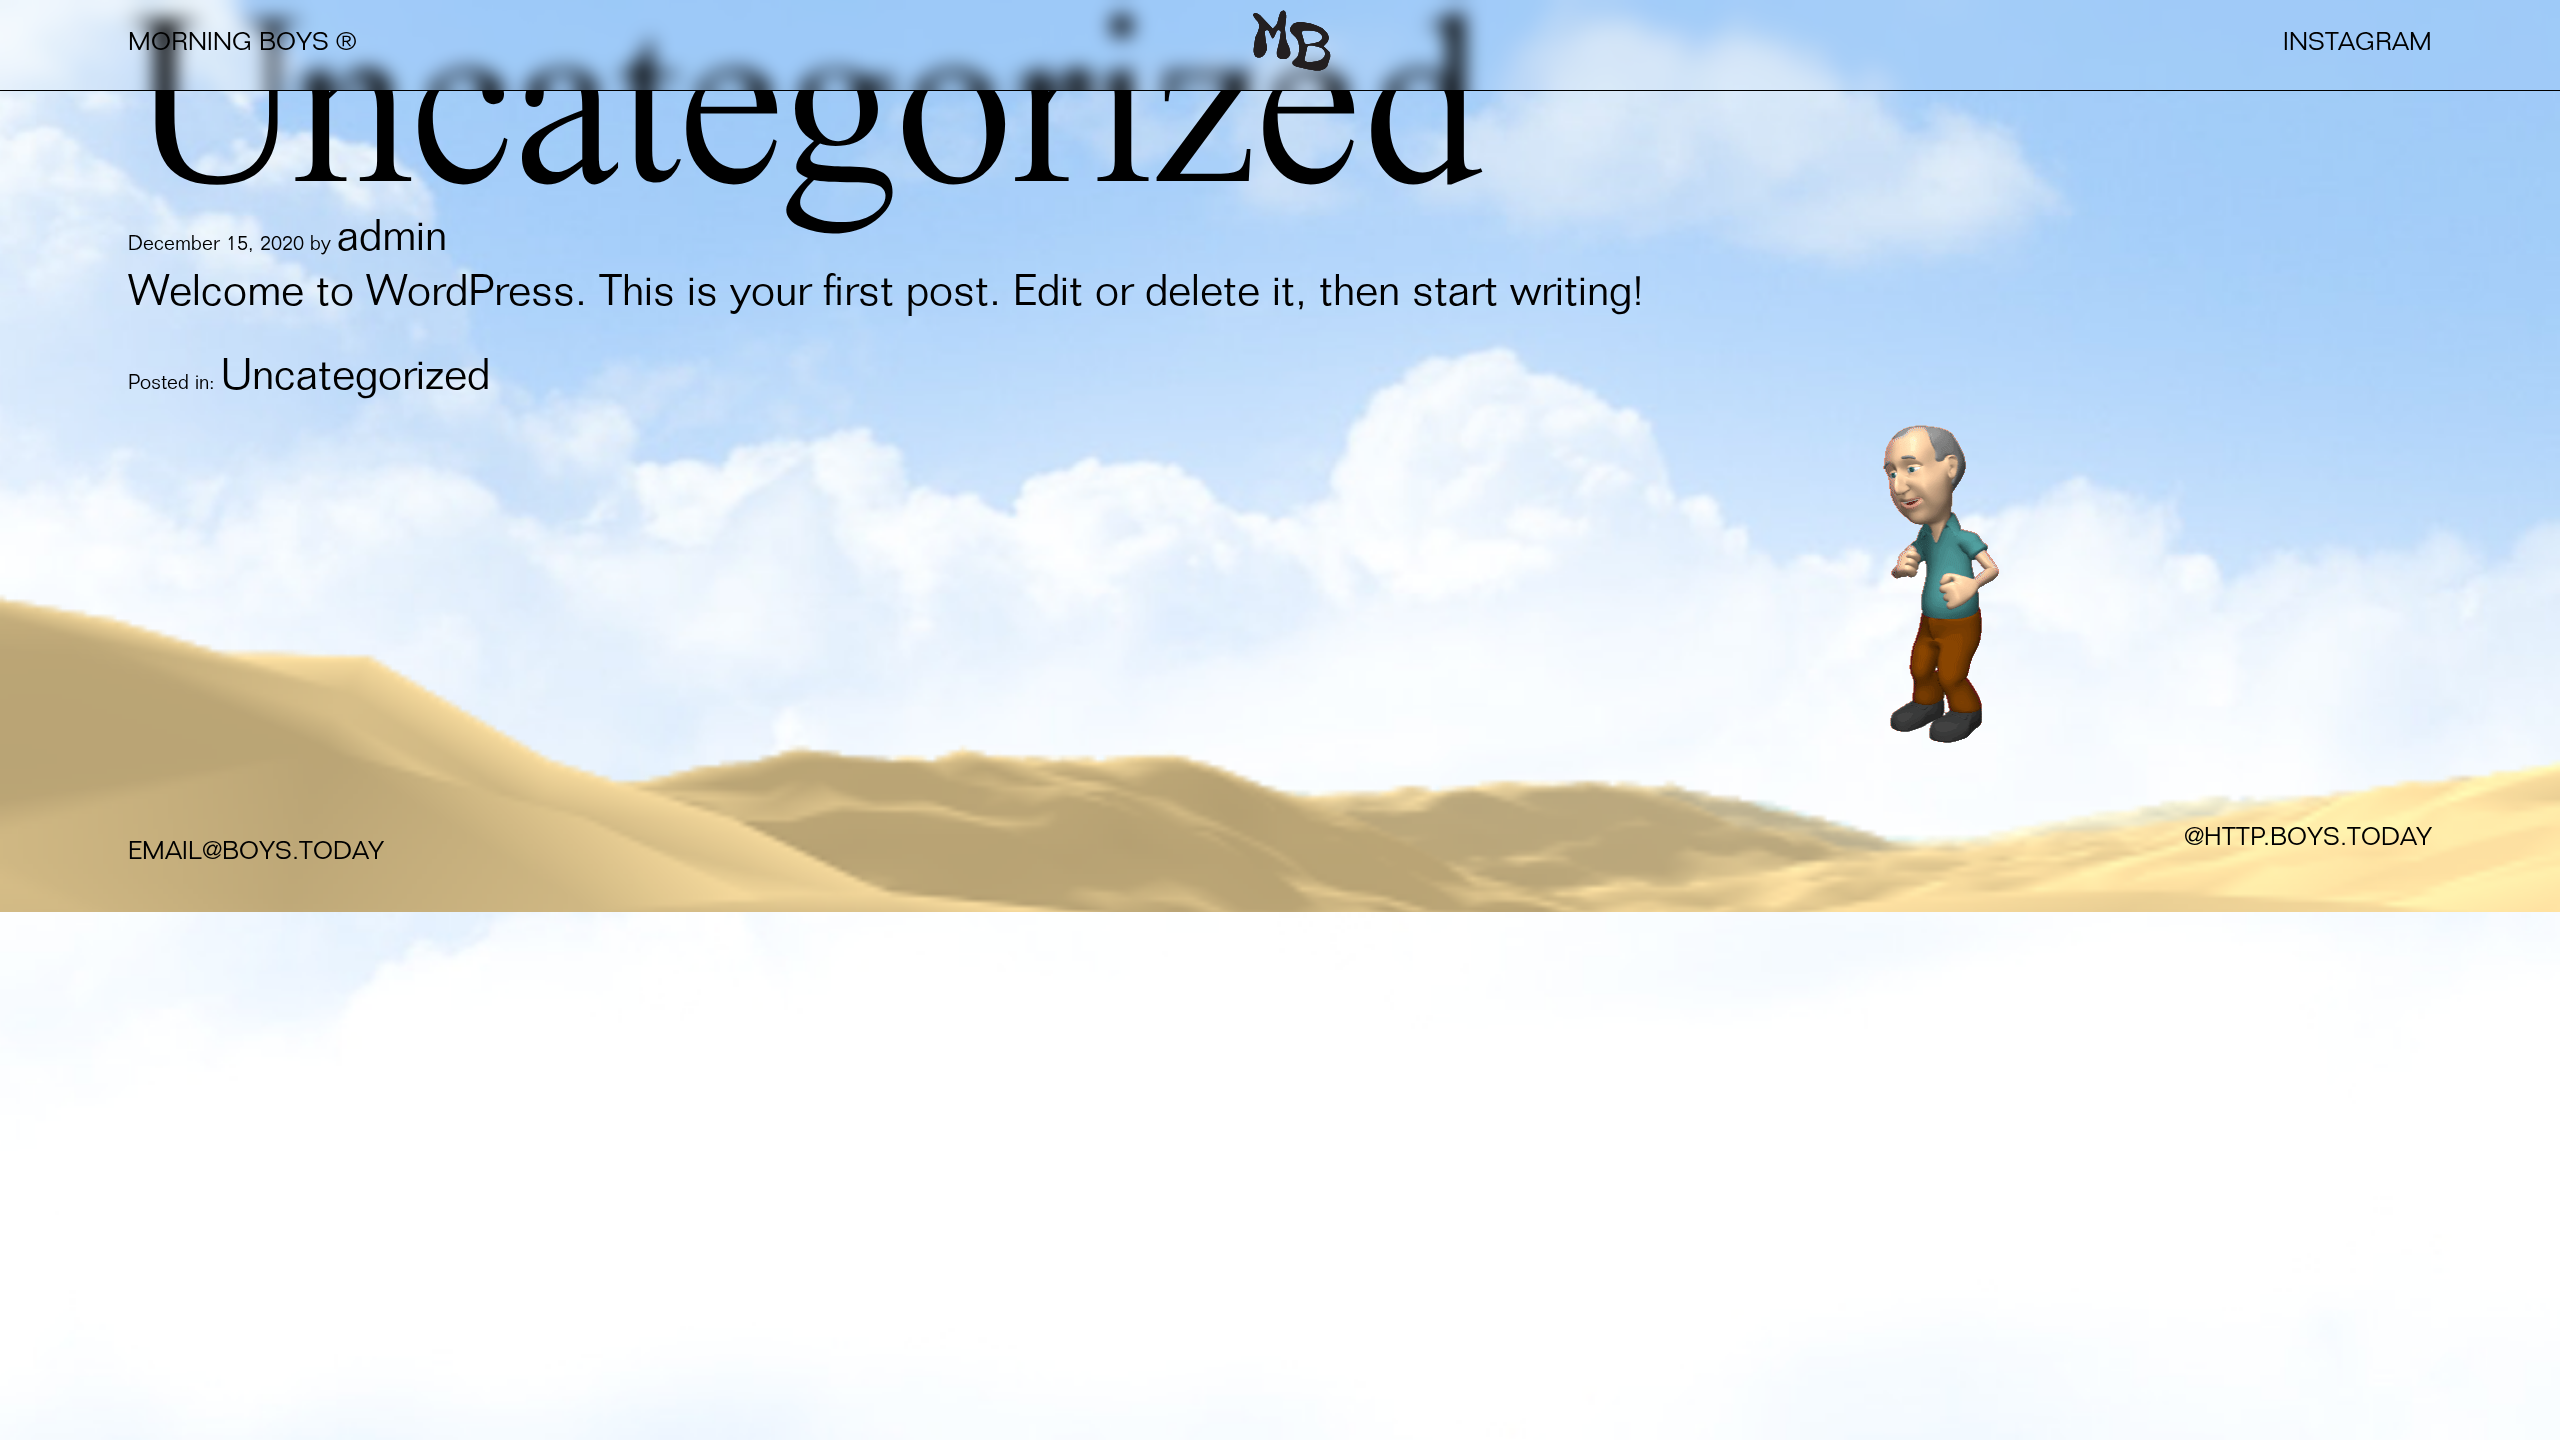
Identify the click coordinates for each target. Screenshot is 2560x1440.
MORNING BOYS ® (242, 44)
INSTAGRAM (2357, 44)
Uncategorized (355, 379)
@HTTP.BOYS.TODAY (2308, 839)
